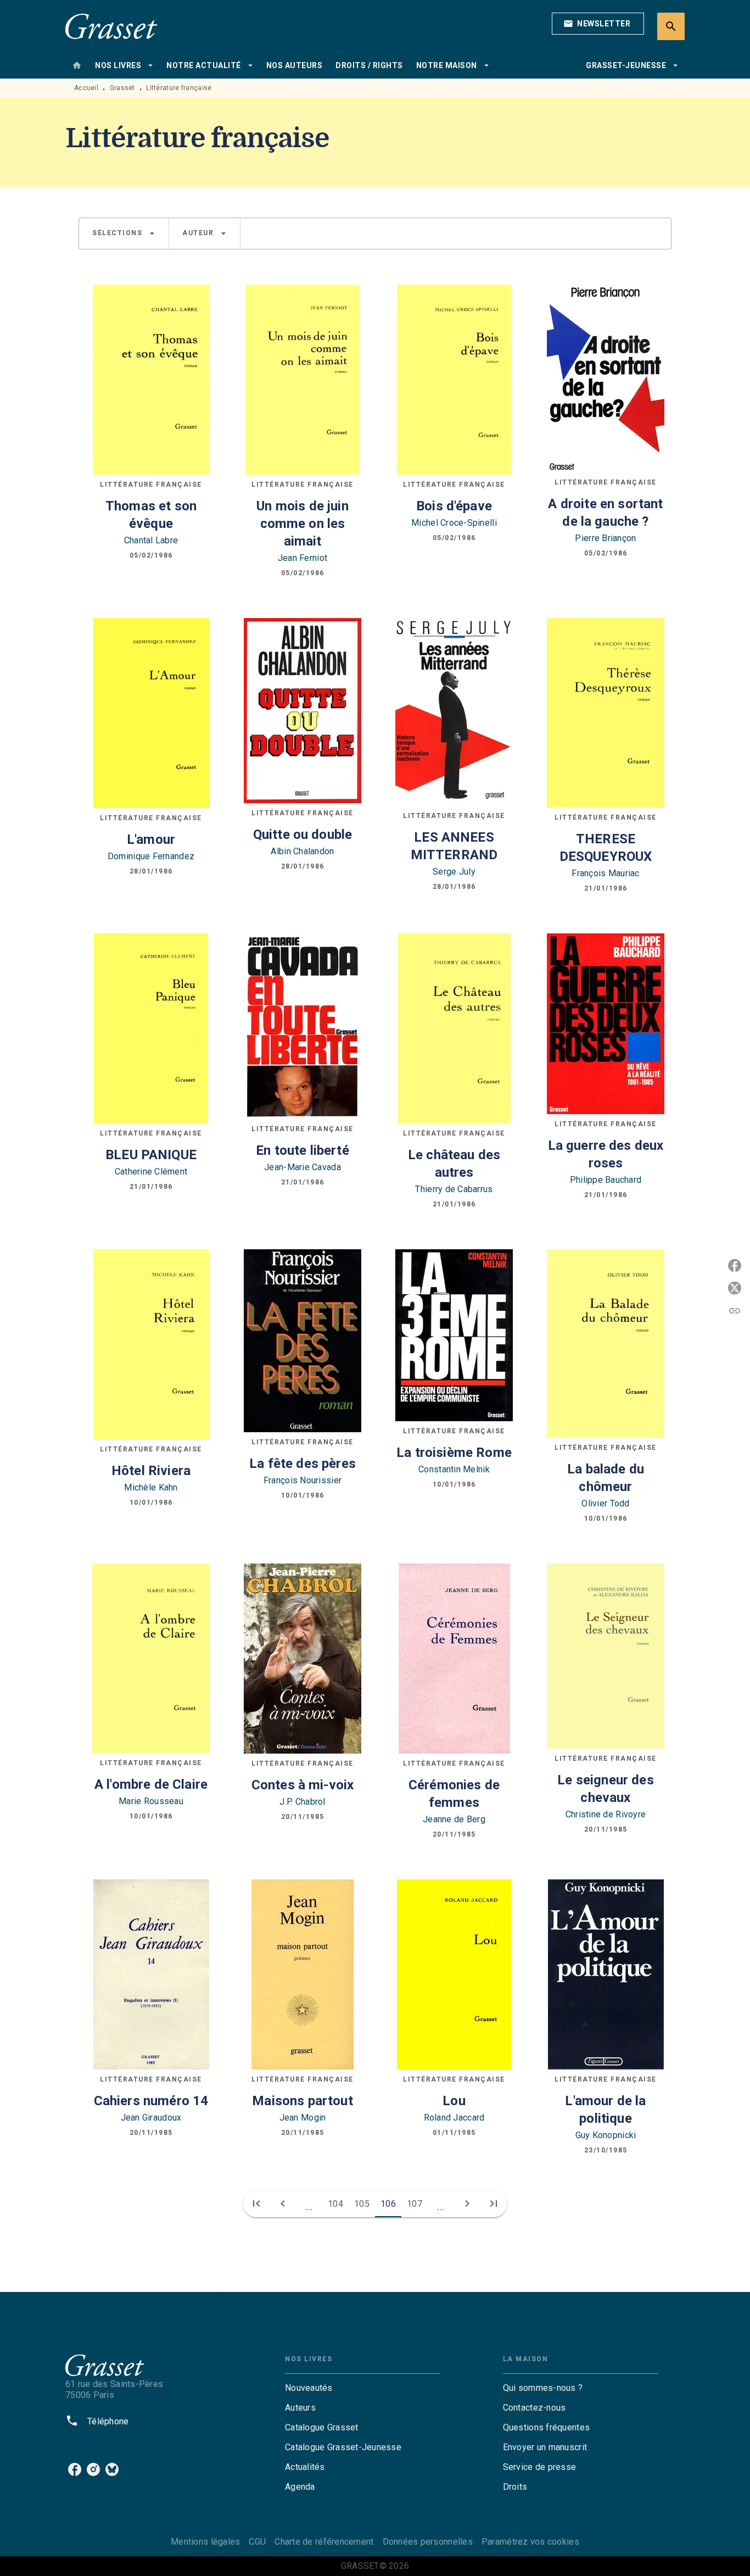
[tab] (77, 65)
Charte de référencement (324, 2542)
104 (335, 2204)
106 (388, 2204)
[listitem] (75, 2469)
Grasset (122, 88)
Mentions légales (205, 2542)
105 (362, 2204)
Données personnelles (428, 2542)
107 (415, 2204)
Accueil (86, 88)
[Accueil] (111, 26)
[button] (598, 24)
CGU (257, 2542)
